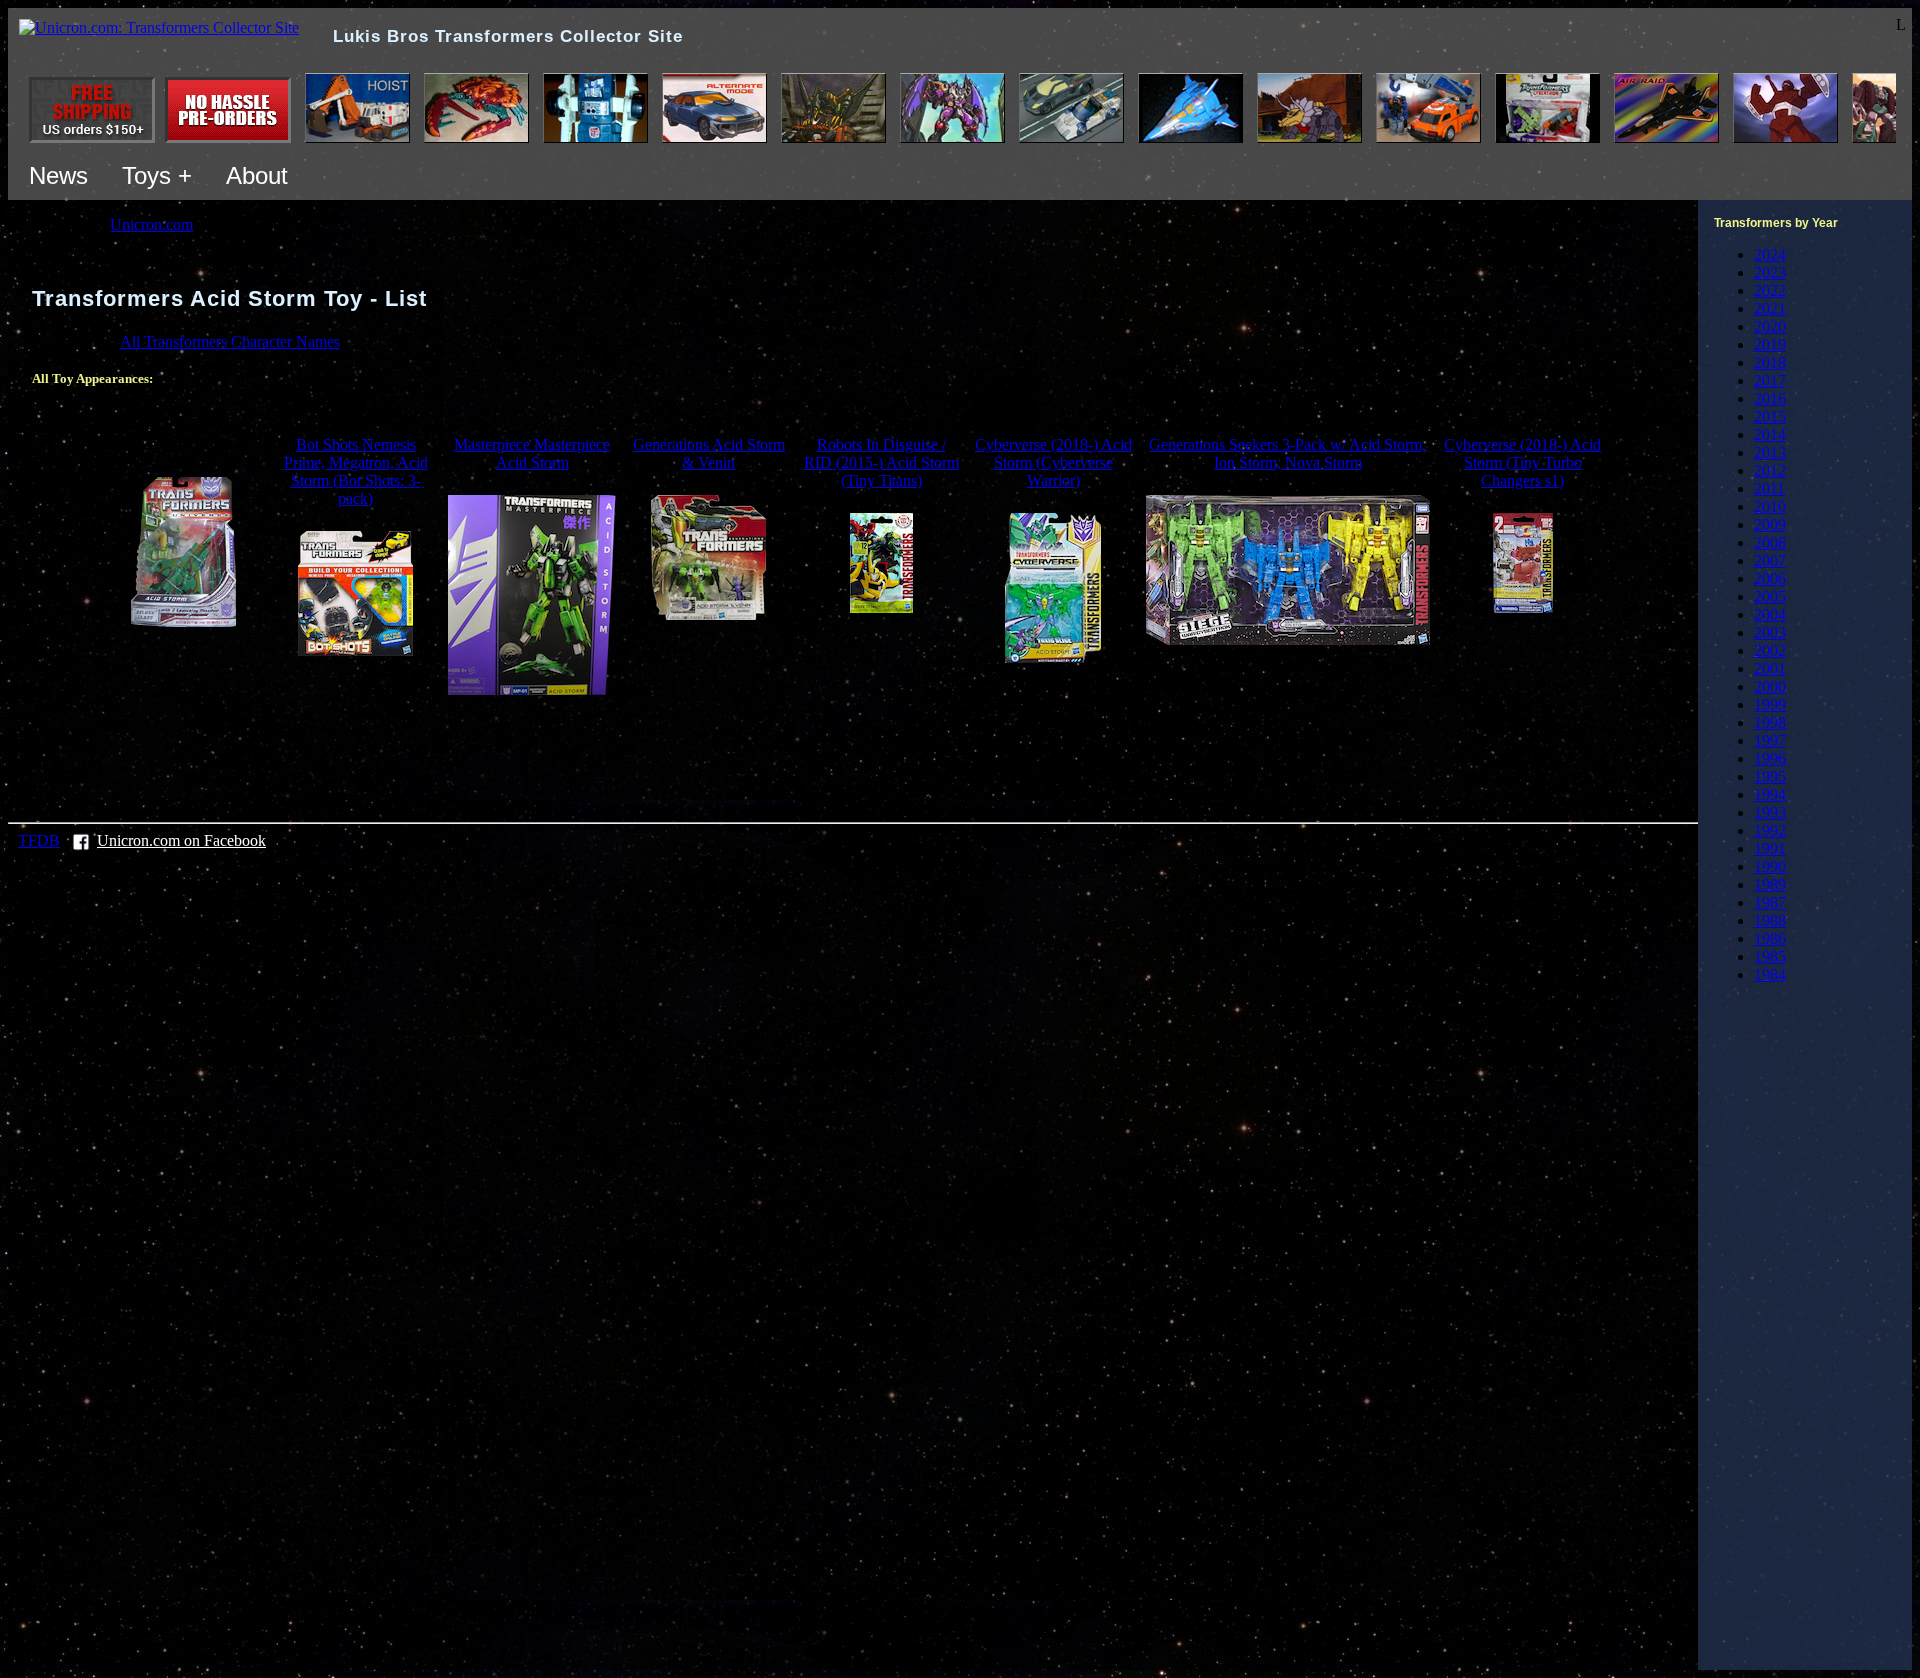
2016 (1770, 398)
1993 (1770, 812)
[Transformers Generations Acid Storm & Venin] (708, 614)
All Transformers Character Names (230, 341)
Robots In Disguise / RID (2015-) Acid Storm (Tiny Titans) (881, 462)
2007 (1770, 560)
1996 (1770, 758)
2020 (1770, 326)
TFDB (39, 840)
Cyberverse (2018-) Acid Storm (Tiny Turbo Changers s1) (1522, 462)
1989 (1770, 884)
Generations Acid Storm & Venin (709, 453)
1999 (1770, 704)
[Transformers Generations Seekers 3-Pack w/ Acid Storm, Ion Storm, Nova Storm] (1288, 639)
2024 (1770, 254)
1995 (1770, 776)
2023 (1770, 272)
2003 (1770, 632)
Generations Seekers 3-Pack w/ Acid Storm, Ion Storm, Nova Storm (1287, 453)
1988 (1770, 920)
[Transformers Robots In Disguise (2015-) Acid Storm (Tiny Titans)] (881, 607)
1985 (1770, 956)
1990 (1770, 866)
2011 (1769, 488)
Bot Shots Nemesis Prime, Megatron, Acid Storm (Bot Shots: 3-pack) (356, 471)
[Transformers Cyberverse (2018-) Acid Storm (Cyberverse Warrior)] (1053, 657)
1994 (1770, 794)
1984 (1770, 974)
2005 (1770, 596)
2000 (1770, 686)
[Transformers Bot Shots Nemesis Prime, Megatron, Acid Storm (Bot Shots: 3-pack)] (355, 650)
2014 (1770, 434)
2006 (1770, 578)
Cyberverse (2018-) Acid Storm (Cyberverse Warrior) (1053, 462)
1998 (1770, 722)
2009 (1770, 524)
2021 (1770, 308)
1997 (1770, 740)
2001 (1770, 668)
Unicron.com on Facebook (181, 840)
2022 (1770, 290)
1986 (1770, 938)
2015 (1770, 416)
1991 (1770, 848)
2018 (1770, 362)
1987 (1770, 902)
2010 (1770, 506)
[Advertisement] (853, 756)
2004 (1770, 614)
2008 (1770, 542)
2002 (1770, 650)
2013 (1770, 452)
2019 (1770, 344)
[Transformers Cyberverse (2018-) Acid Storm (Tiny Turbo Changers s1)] (1523, 607)
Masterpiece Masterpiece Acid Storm (532, 453)
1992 (1770, 830)
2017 (1770, 380)
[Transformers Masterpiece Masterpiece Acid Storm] (532, 689)
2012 (1770, 470)
